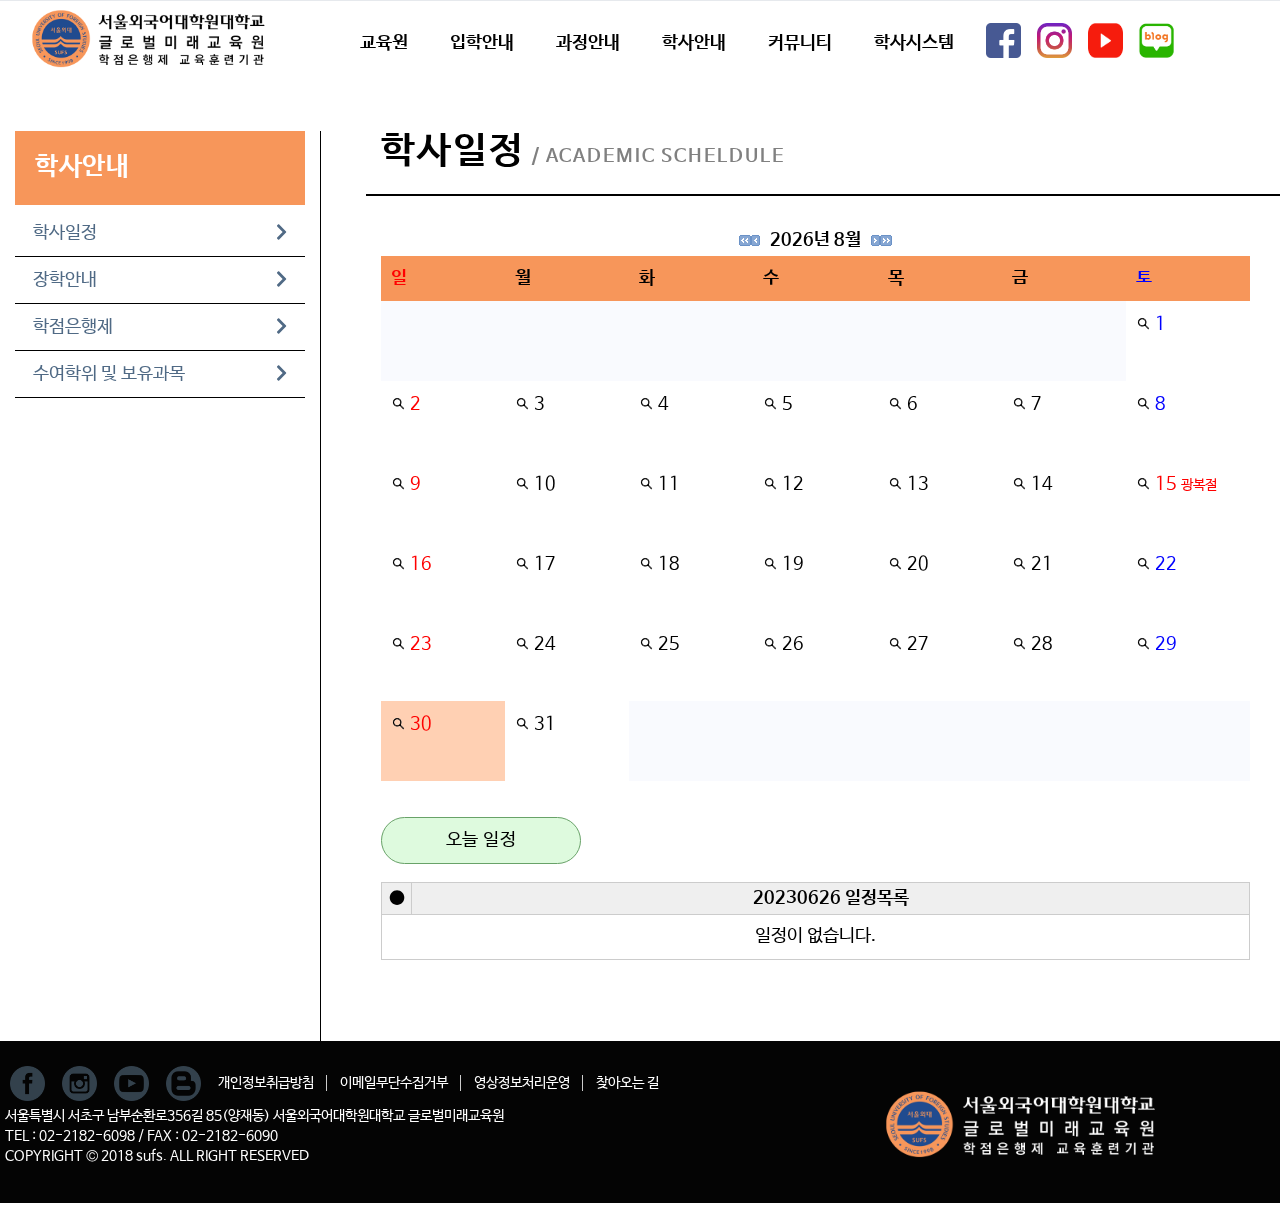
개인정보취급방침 (266, 1083)
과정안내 (588, 43)
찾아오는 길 (627, 1083)
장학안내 (65, 280)
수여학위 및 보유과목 (109, 374)
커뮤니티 (800, 43)
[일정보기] (1143, 324)
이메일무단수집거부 (394, 1083)
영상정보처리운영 (522, 1083)
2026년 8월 (815, 240)
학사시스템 (914, 43)
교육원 (384, 43)
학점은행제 (73, 327)
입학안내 (482, 43)
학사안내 (694, 43)
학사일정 (65, 233)
